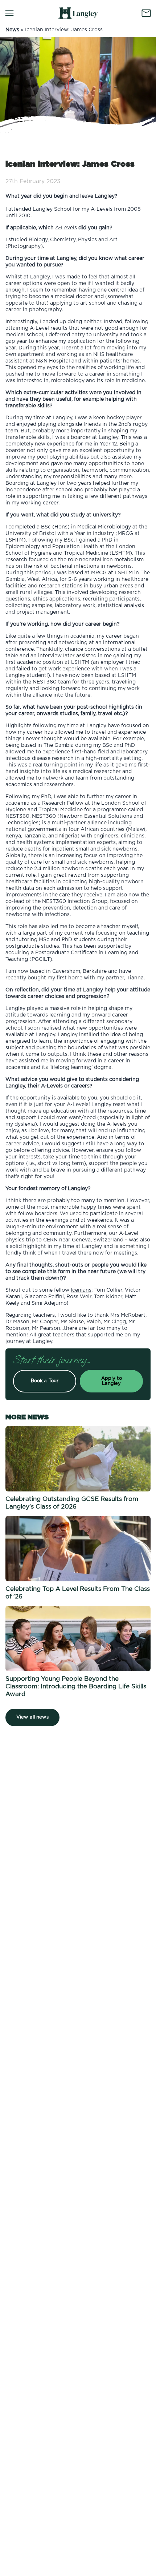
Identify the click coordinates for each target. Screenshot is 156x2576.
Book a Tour (45, 1381)
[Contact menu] (146, 13)
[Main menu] (9, 13)
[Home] (78, 13)
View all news (32, 1717)
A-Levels (66, 228)
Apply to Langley (112, 1381)
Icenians (81, 1290)
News (12, 30)
